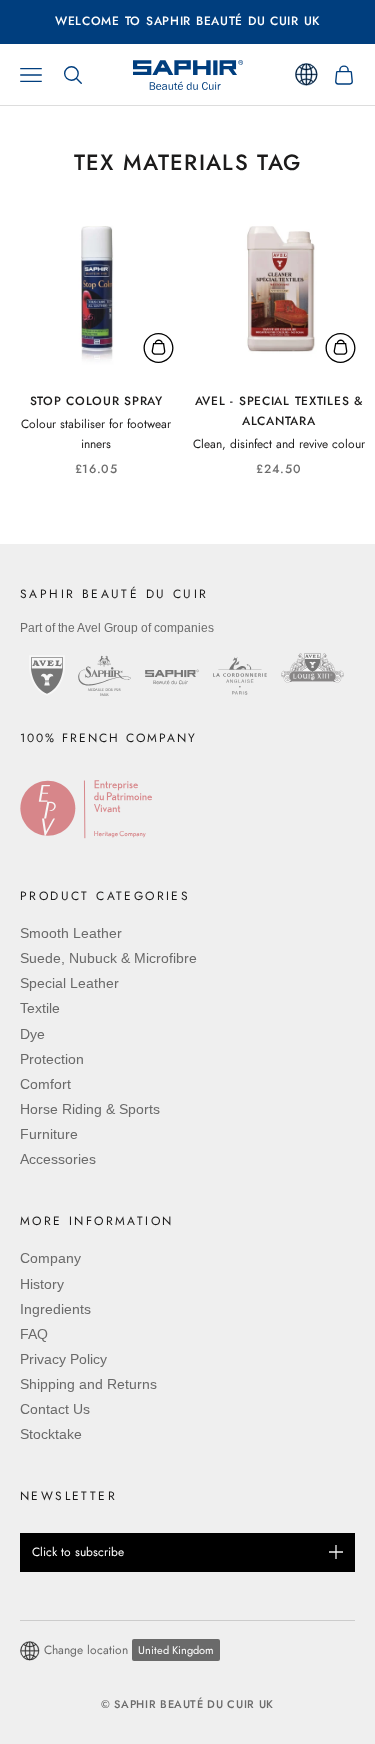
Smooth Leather (71, 933)
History (42, 1284)
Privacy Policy (63, 1359)
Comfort (45, 1084)
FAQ (34, 1334)
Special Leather (69, 983)
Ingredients (55, 1309)
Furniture (49, 1134)
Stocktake (51, 1434)
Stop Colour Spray (96, 401)
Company (50, 1258)
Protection (52, 1059)
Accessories (58, 1159)
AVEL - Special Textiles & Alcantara (279, 411)
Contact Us (55, 1409)
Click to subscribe (78, 1552)
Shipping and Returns (88, 1384)
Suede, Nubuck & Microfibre (108, 958)
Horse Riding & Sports (90, 1109)
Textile (40, 1008)
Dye (32, 1034)
